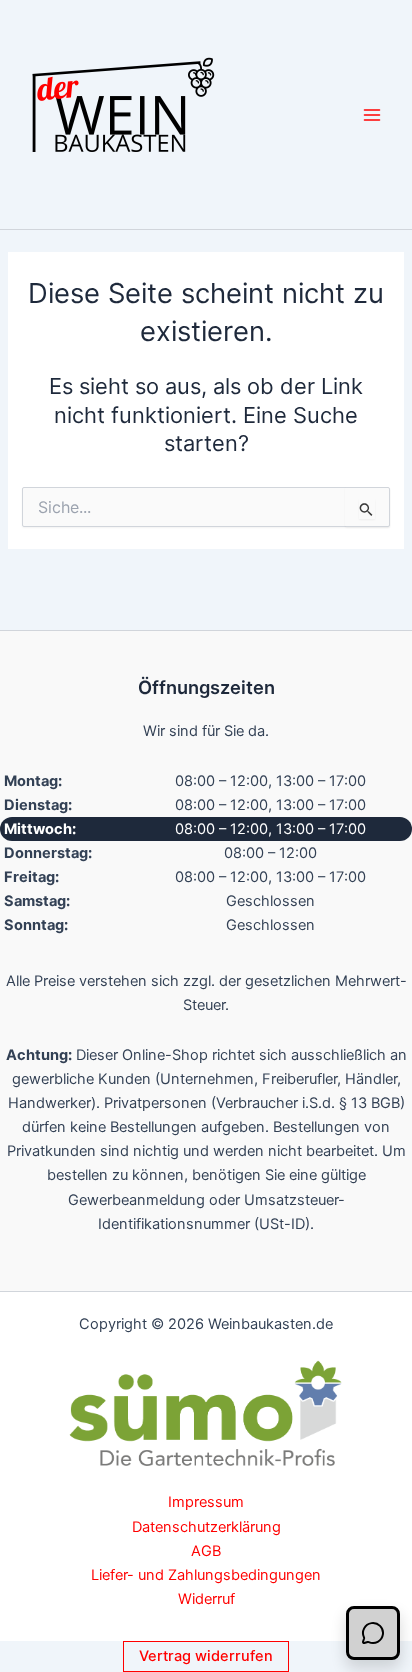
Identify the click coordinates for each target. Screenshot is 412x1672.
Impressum (206, 1502)
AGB (206, 1551)
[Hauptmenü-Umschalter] (372, 114)
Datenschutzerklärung (206, 1527)
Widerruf (206, 1599)
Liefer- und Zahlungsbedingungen (206, 1575)
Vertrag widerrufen (206, 1656)
